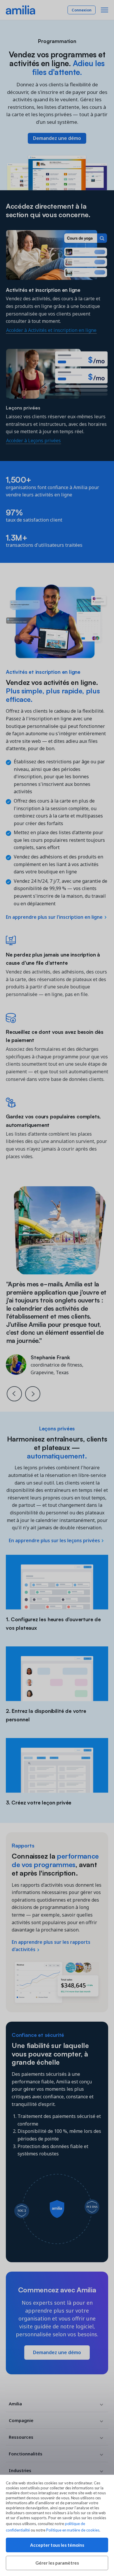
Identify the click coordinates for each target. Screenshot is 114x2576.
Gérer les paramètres (57, 2563)
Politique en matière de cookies (73, 2530)
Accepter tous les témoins (57, 2545)
